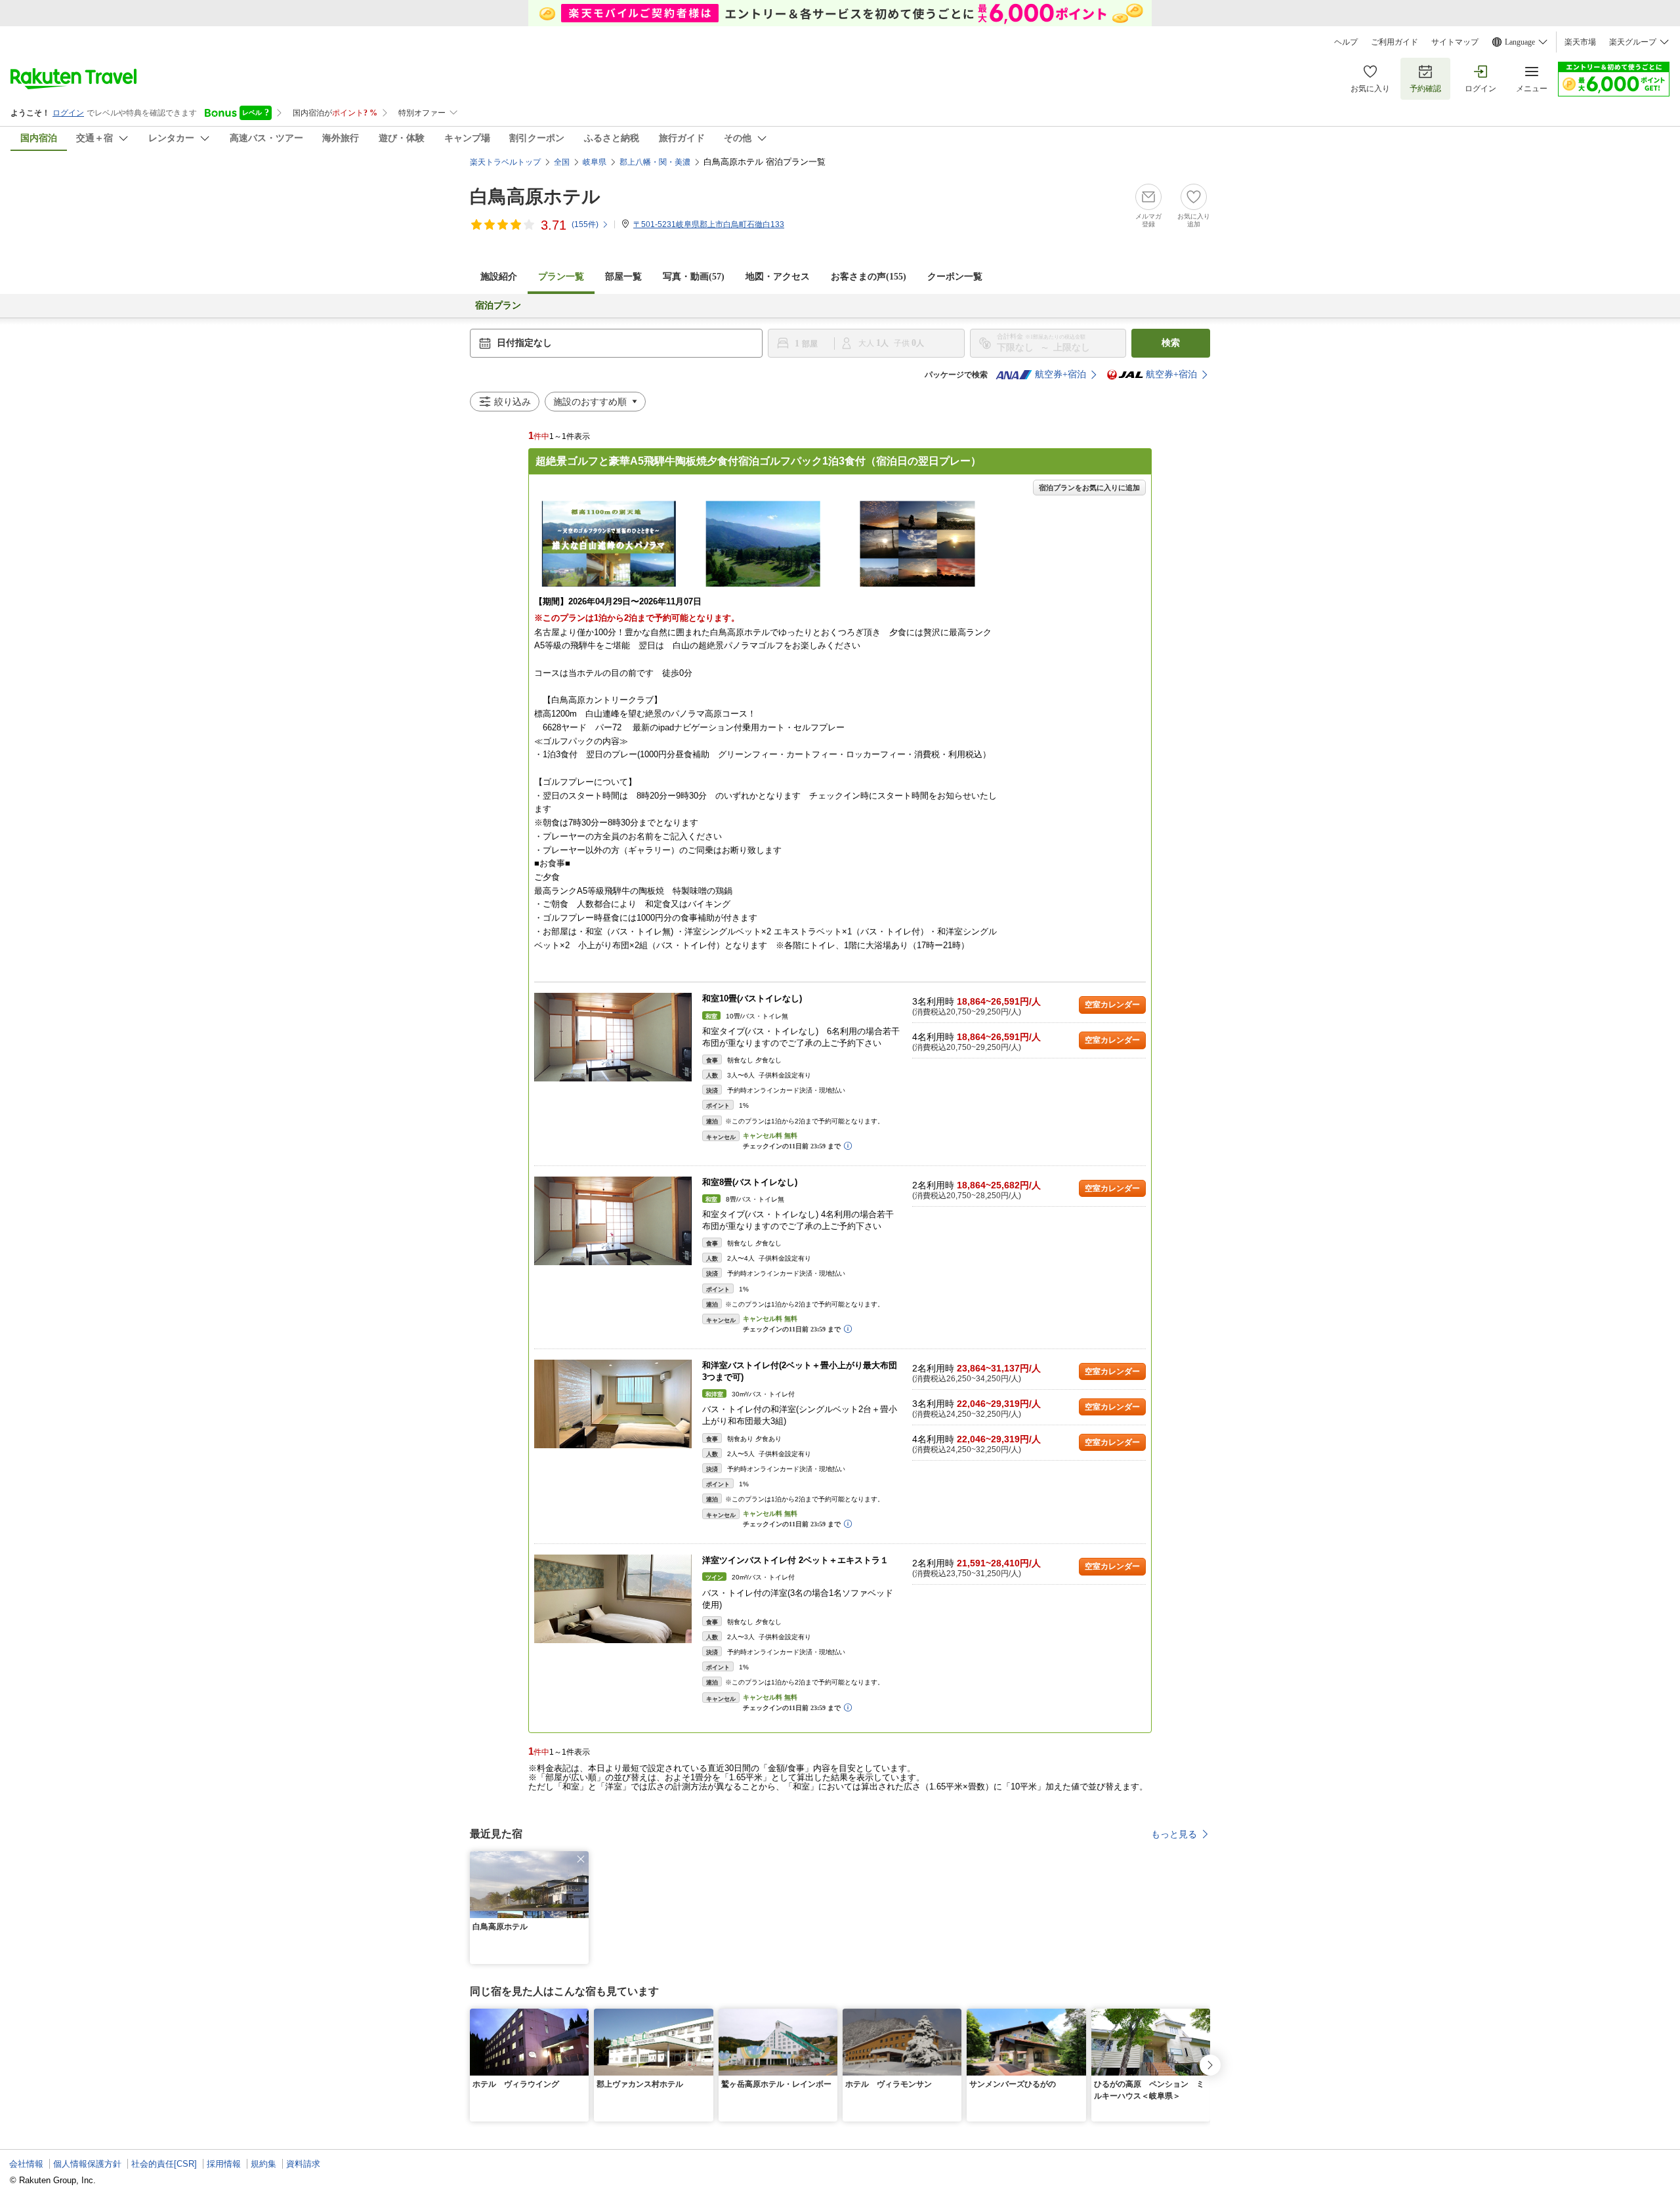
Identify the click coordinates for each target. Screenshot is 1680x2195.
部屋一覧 (623, 277)
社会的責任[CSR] (164, 2164)
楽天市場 (1580, 42)
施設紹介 (499, 277)
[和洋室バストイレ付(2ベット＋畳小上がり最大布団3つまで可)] (613, 1404)
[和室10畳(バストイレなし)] (613, 1037)
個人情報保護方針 (87, 2164)
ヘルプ (1346, 42)
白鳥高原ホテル (535, 197)
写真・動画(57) (694, 277)
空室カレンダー (1112, 1005)
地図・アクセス (778, 277)
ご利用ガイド (1395, 42)
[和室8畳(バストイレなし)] (613, 1221)
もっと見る (1174, 1834)
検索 (1171, 343)
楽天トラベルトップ (505, 162)
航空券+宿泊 (1060, 374)
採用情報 (224, 2164)
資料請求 (303, 2164)
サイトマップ (1455, 42)
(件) (585, 224)
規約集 (263, 2164)
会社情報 (26, 2164)
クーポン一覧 (955, 277)
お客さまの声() (869, 277)
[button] (581, 1859)
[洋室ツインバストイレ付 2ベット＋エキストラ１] (613, 1599)
